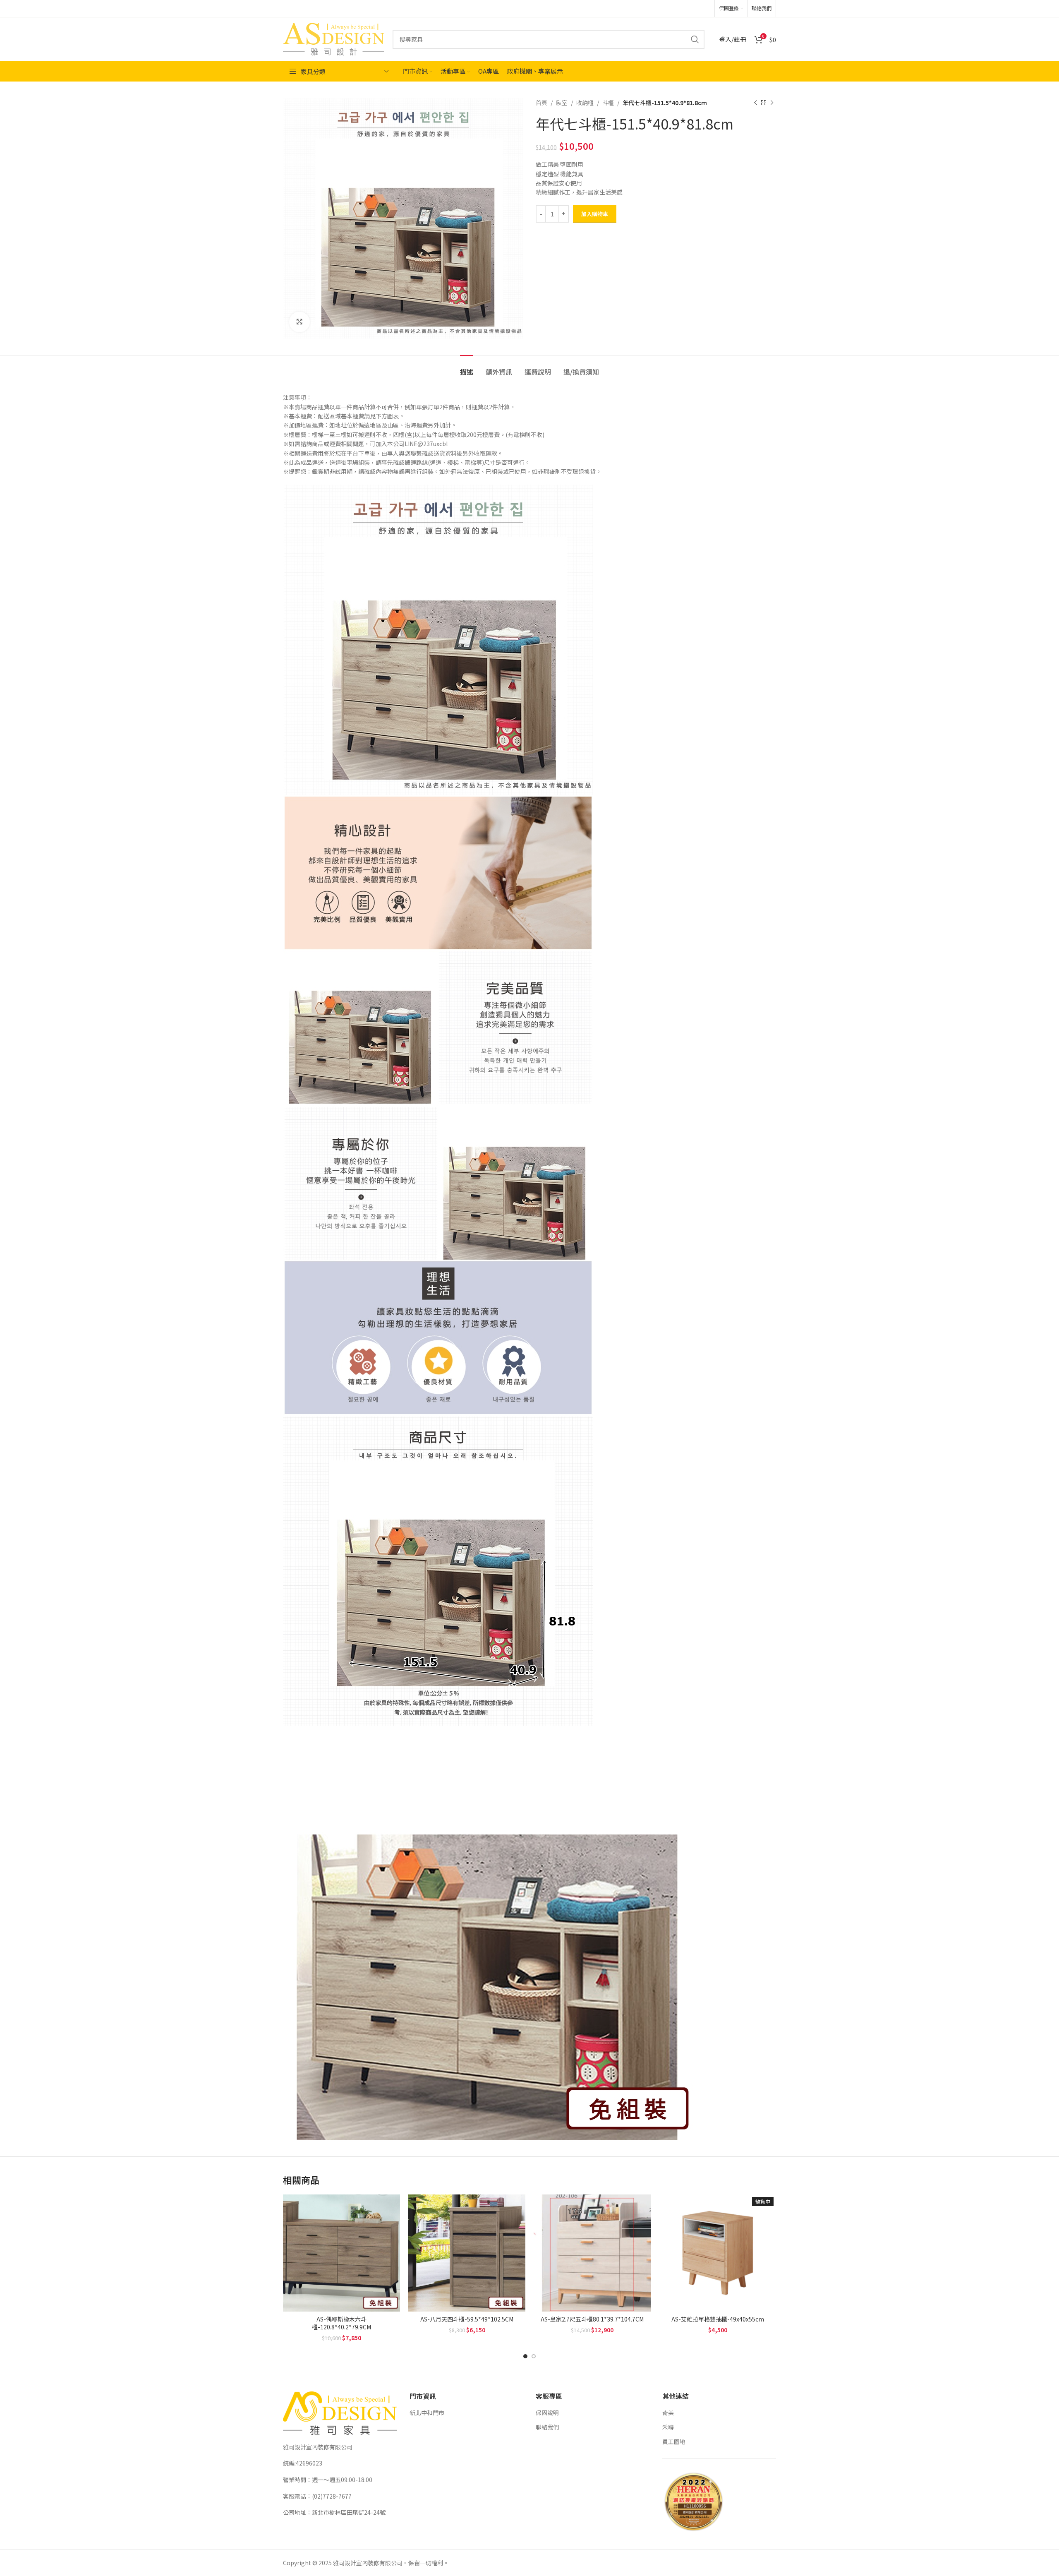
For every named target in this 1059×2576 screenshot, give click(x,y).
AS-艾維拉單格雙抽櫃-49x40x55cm (718, 2319)
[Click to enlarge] (299, 322)
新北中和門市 (427, 2413)
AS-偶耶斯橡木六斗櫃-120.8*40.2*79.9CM (341, 2323)
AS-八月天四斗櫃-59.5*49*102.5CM (467, 2319)
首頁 (541, 103)
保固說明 (547, 2413)
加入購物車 (595, 214)
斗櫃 (608, 103)
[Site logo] (334, 38)
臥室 (562, 103)
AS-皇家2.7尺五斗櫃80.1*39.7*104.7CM (592, 2319)
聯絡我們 (547, 2427)
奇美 (668, 2413)
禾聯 (668, 2427)
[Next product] (772, 103)
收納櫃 (585, 103)
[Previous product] (755, 103)
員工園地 (674, 2442)
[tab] (467, 368)
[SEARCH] (695, 39)
